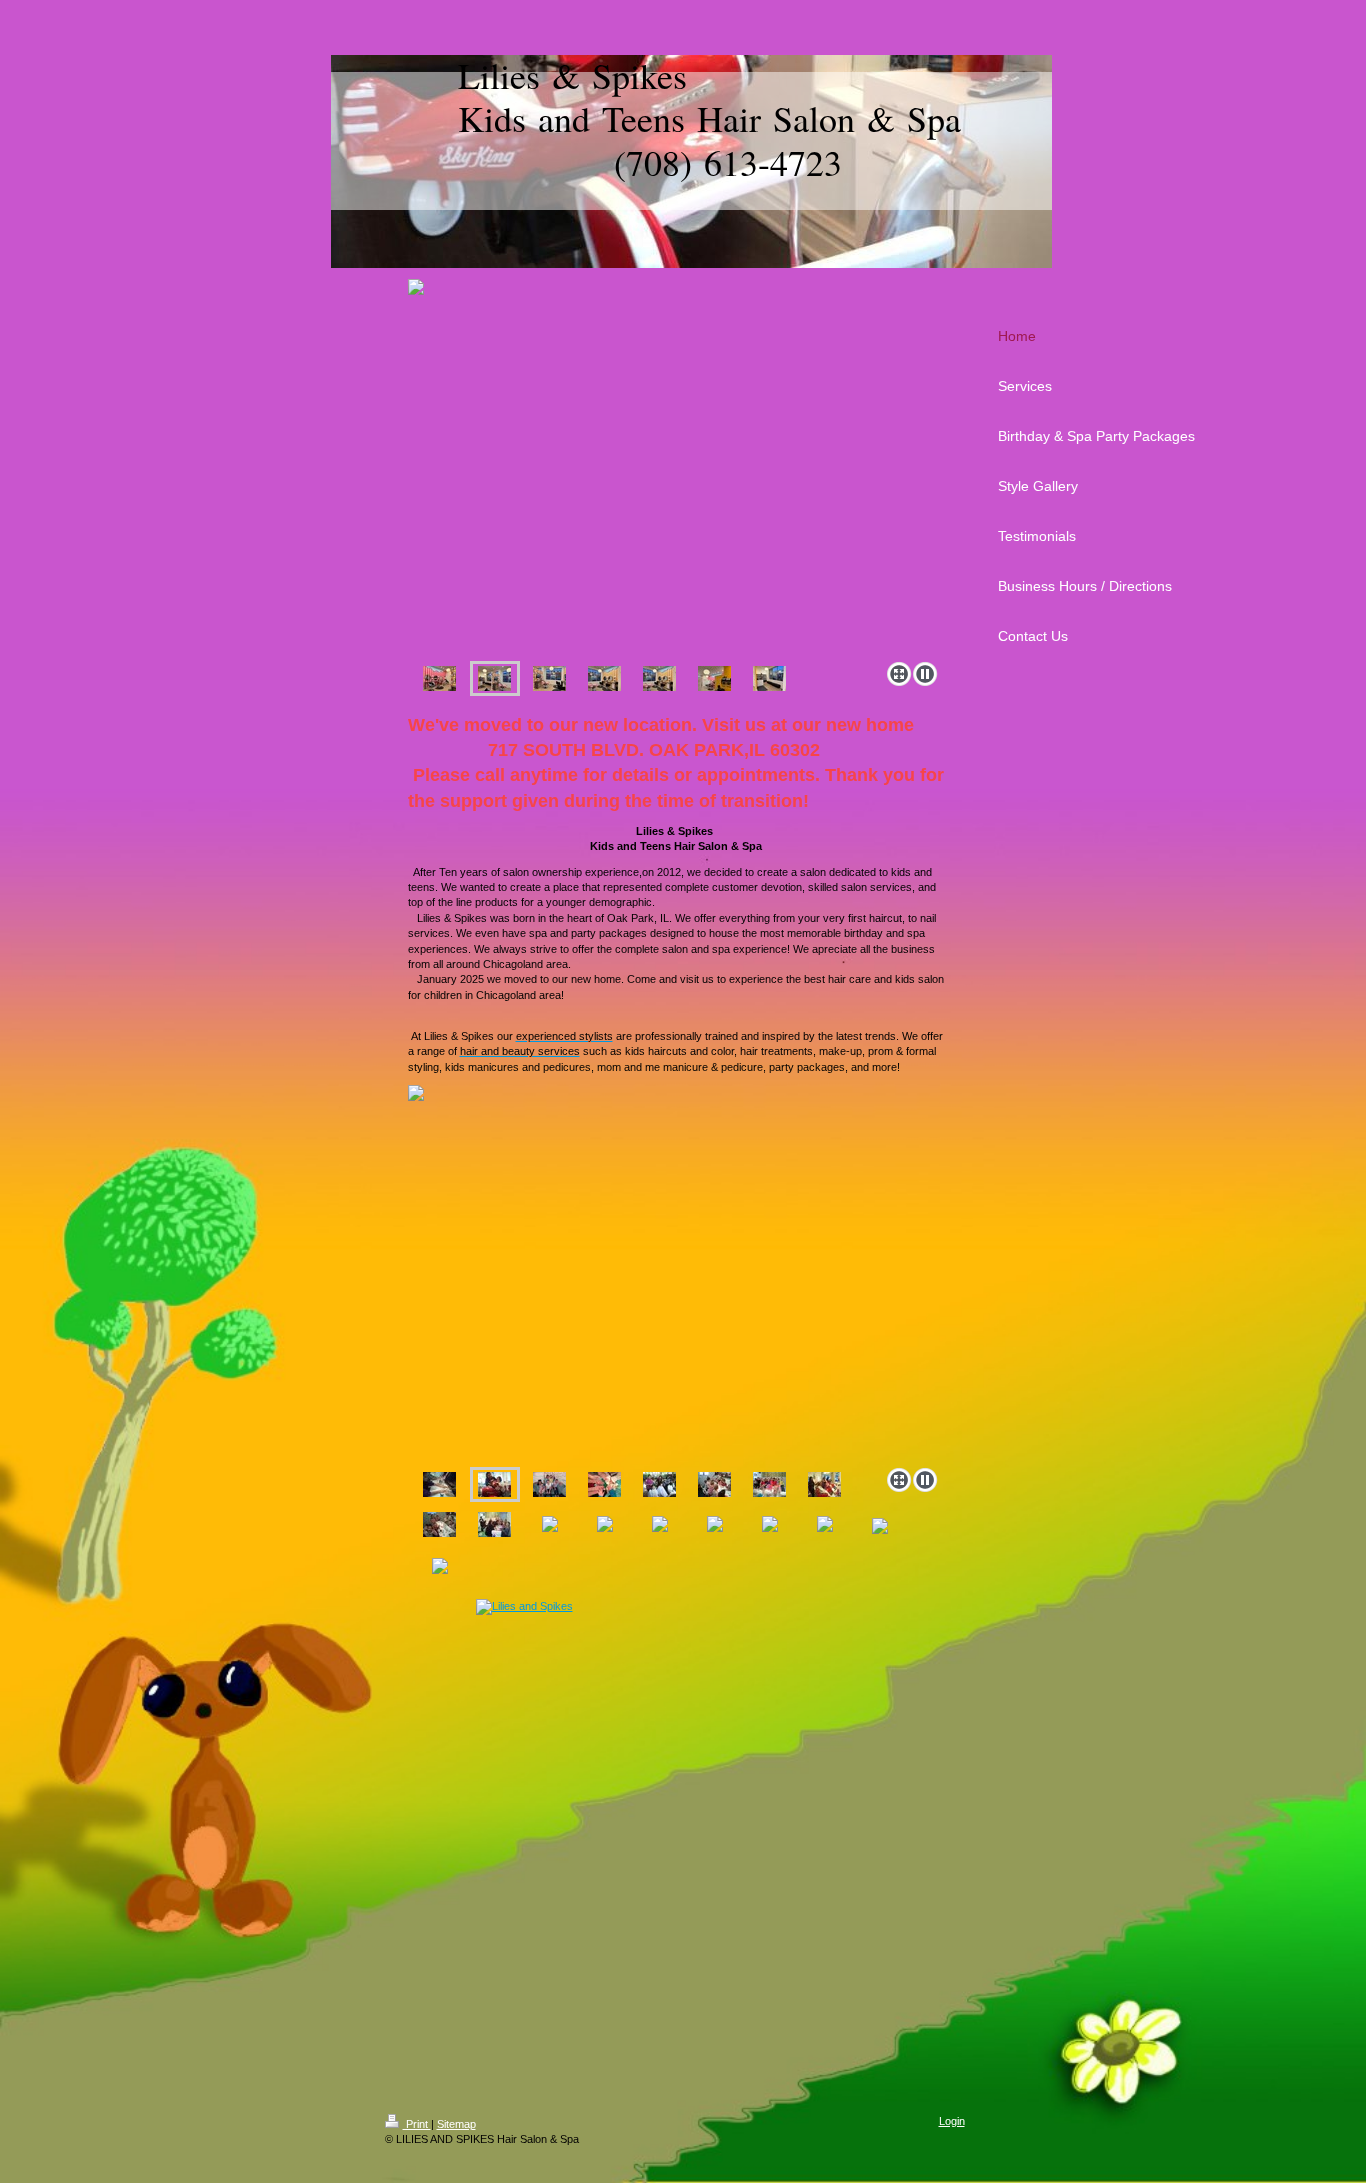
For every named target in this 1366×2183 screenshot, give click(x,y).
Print (417, 2124)
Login (952, 2121)
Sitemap (456, 2124)
